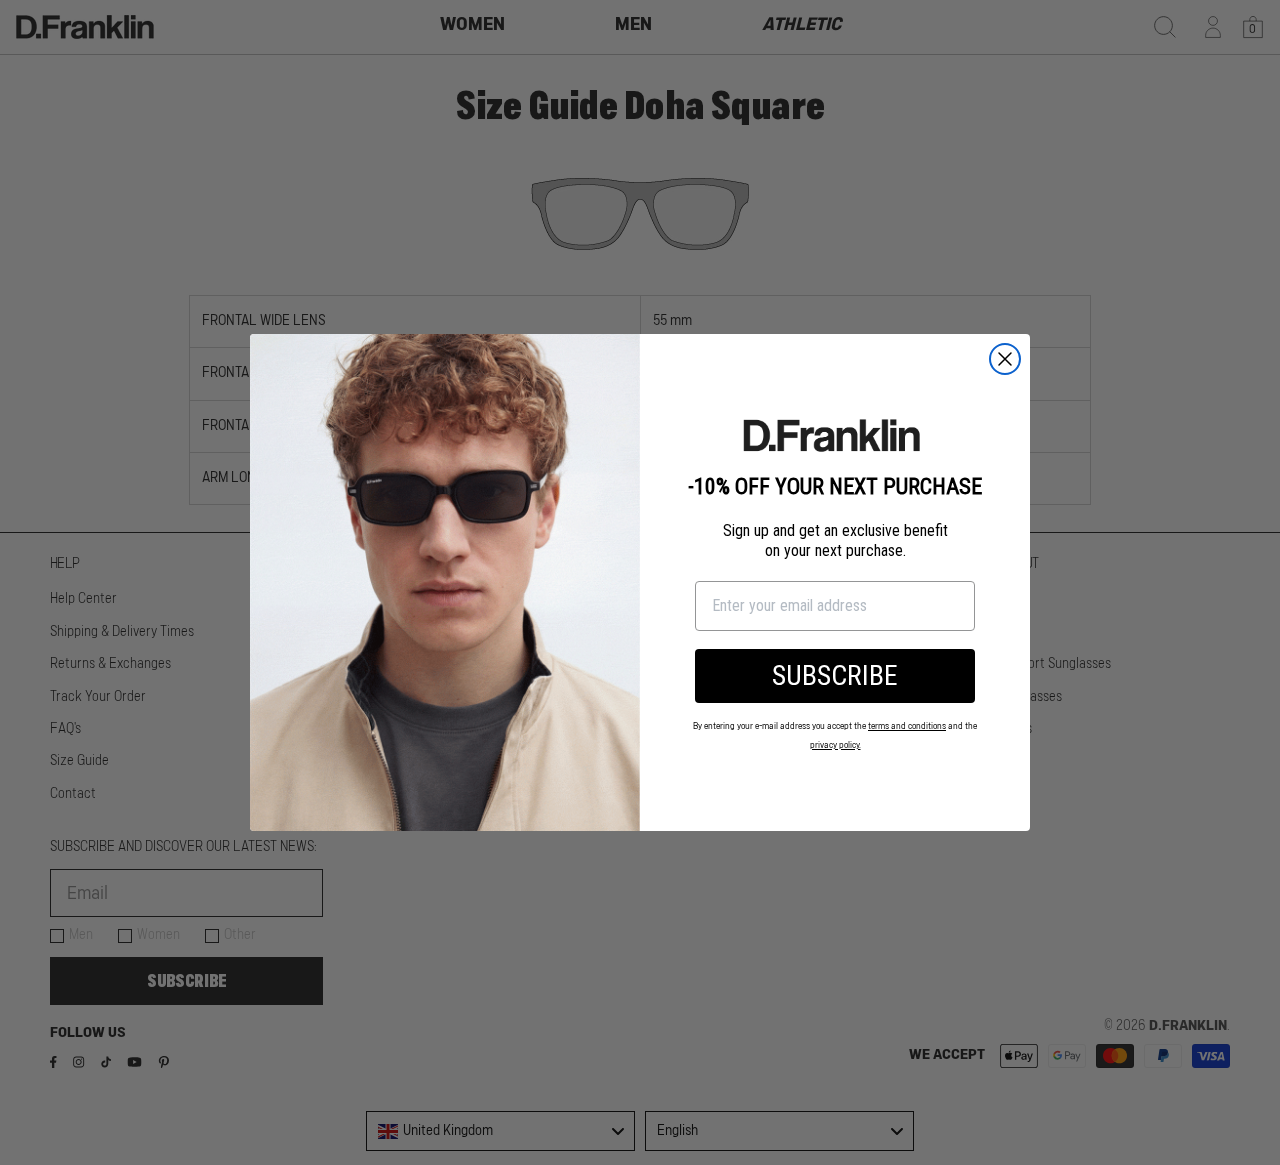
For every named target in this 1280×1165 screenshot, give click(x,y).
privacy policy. (835, 745)
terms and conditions (907, 726)
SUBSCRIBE (835, 675)
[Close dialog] (1005, 359)
